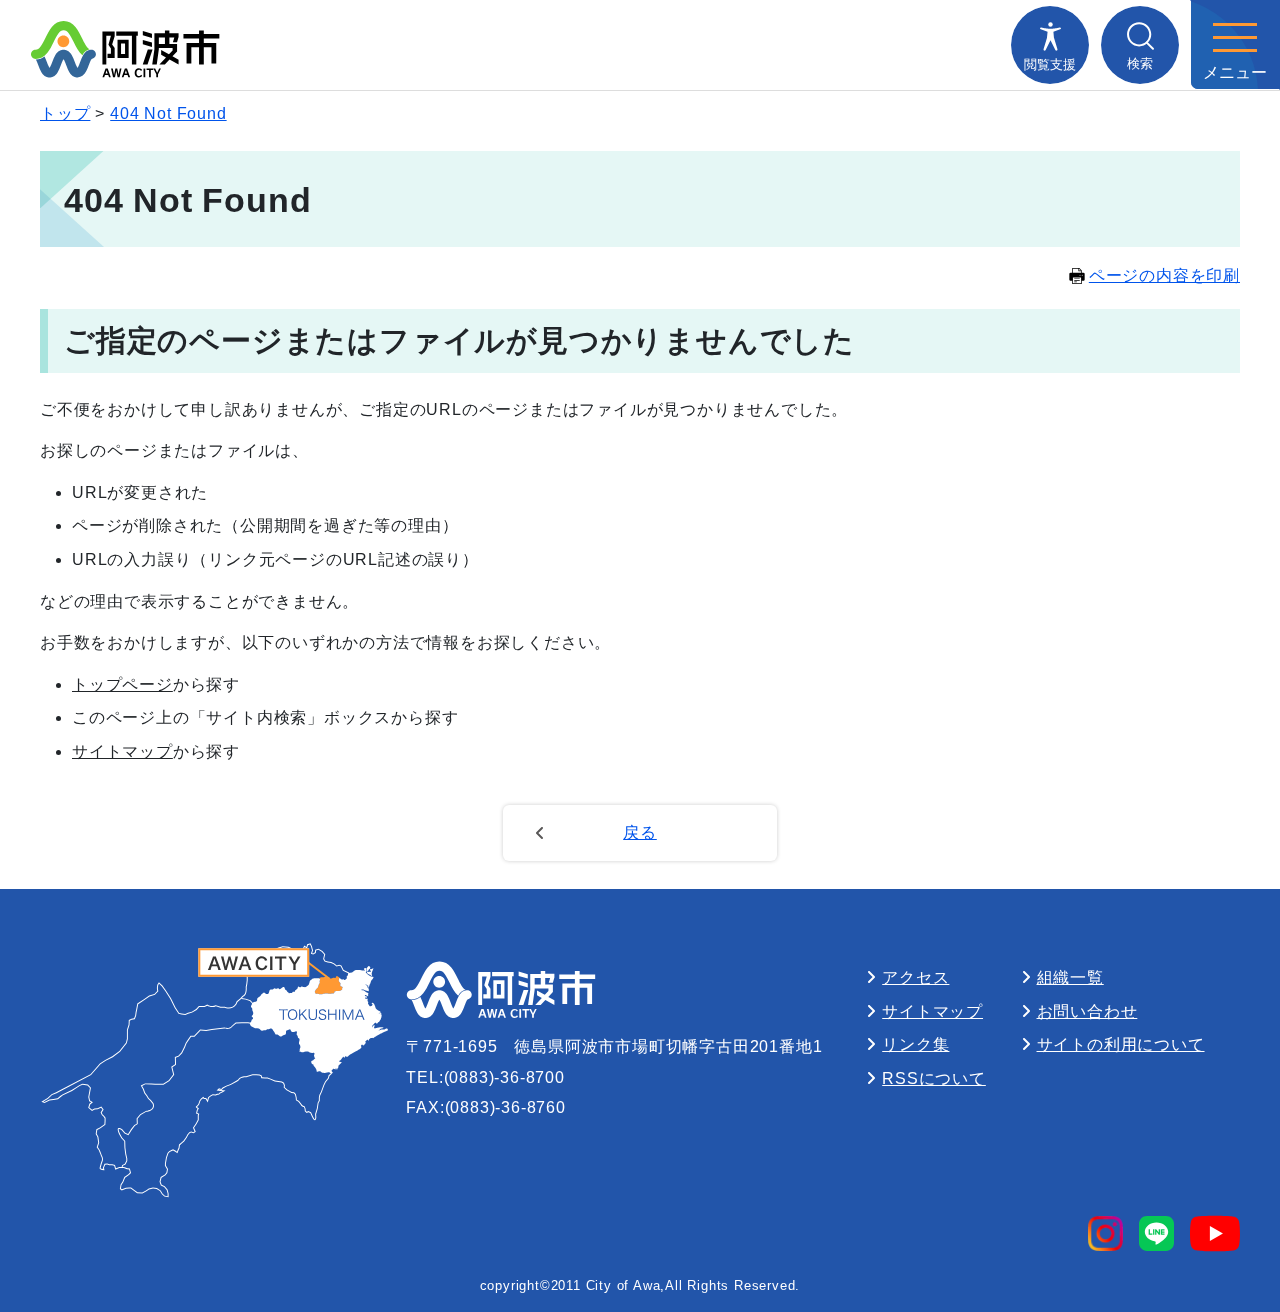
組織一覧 (1070, 977)
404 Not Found (168, 113)
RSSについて (934, 1078)
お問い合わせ (1087, 1011)
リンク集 (915, 1044)
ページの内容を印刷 (1164, 275)
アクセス (915, 977)
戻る (640, 832)
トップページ (122, 684)
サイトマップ (122, 751)
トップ (65, 113)
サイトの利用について (1121, 1044)
